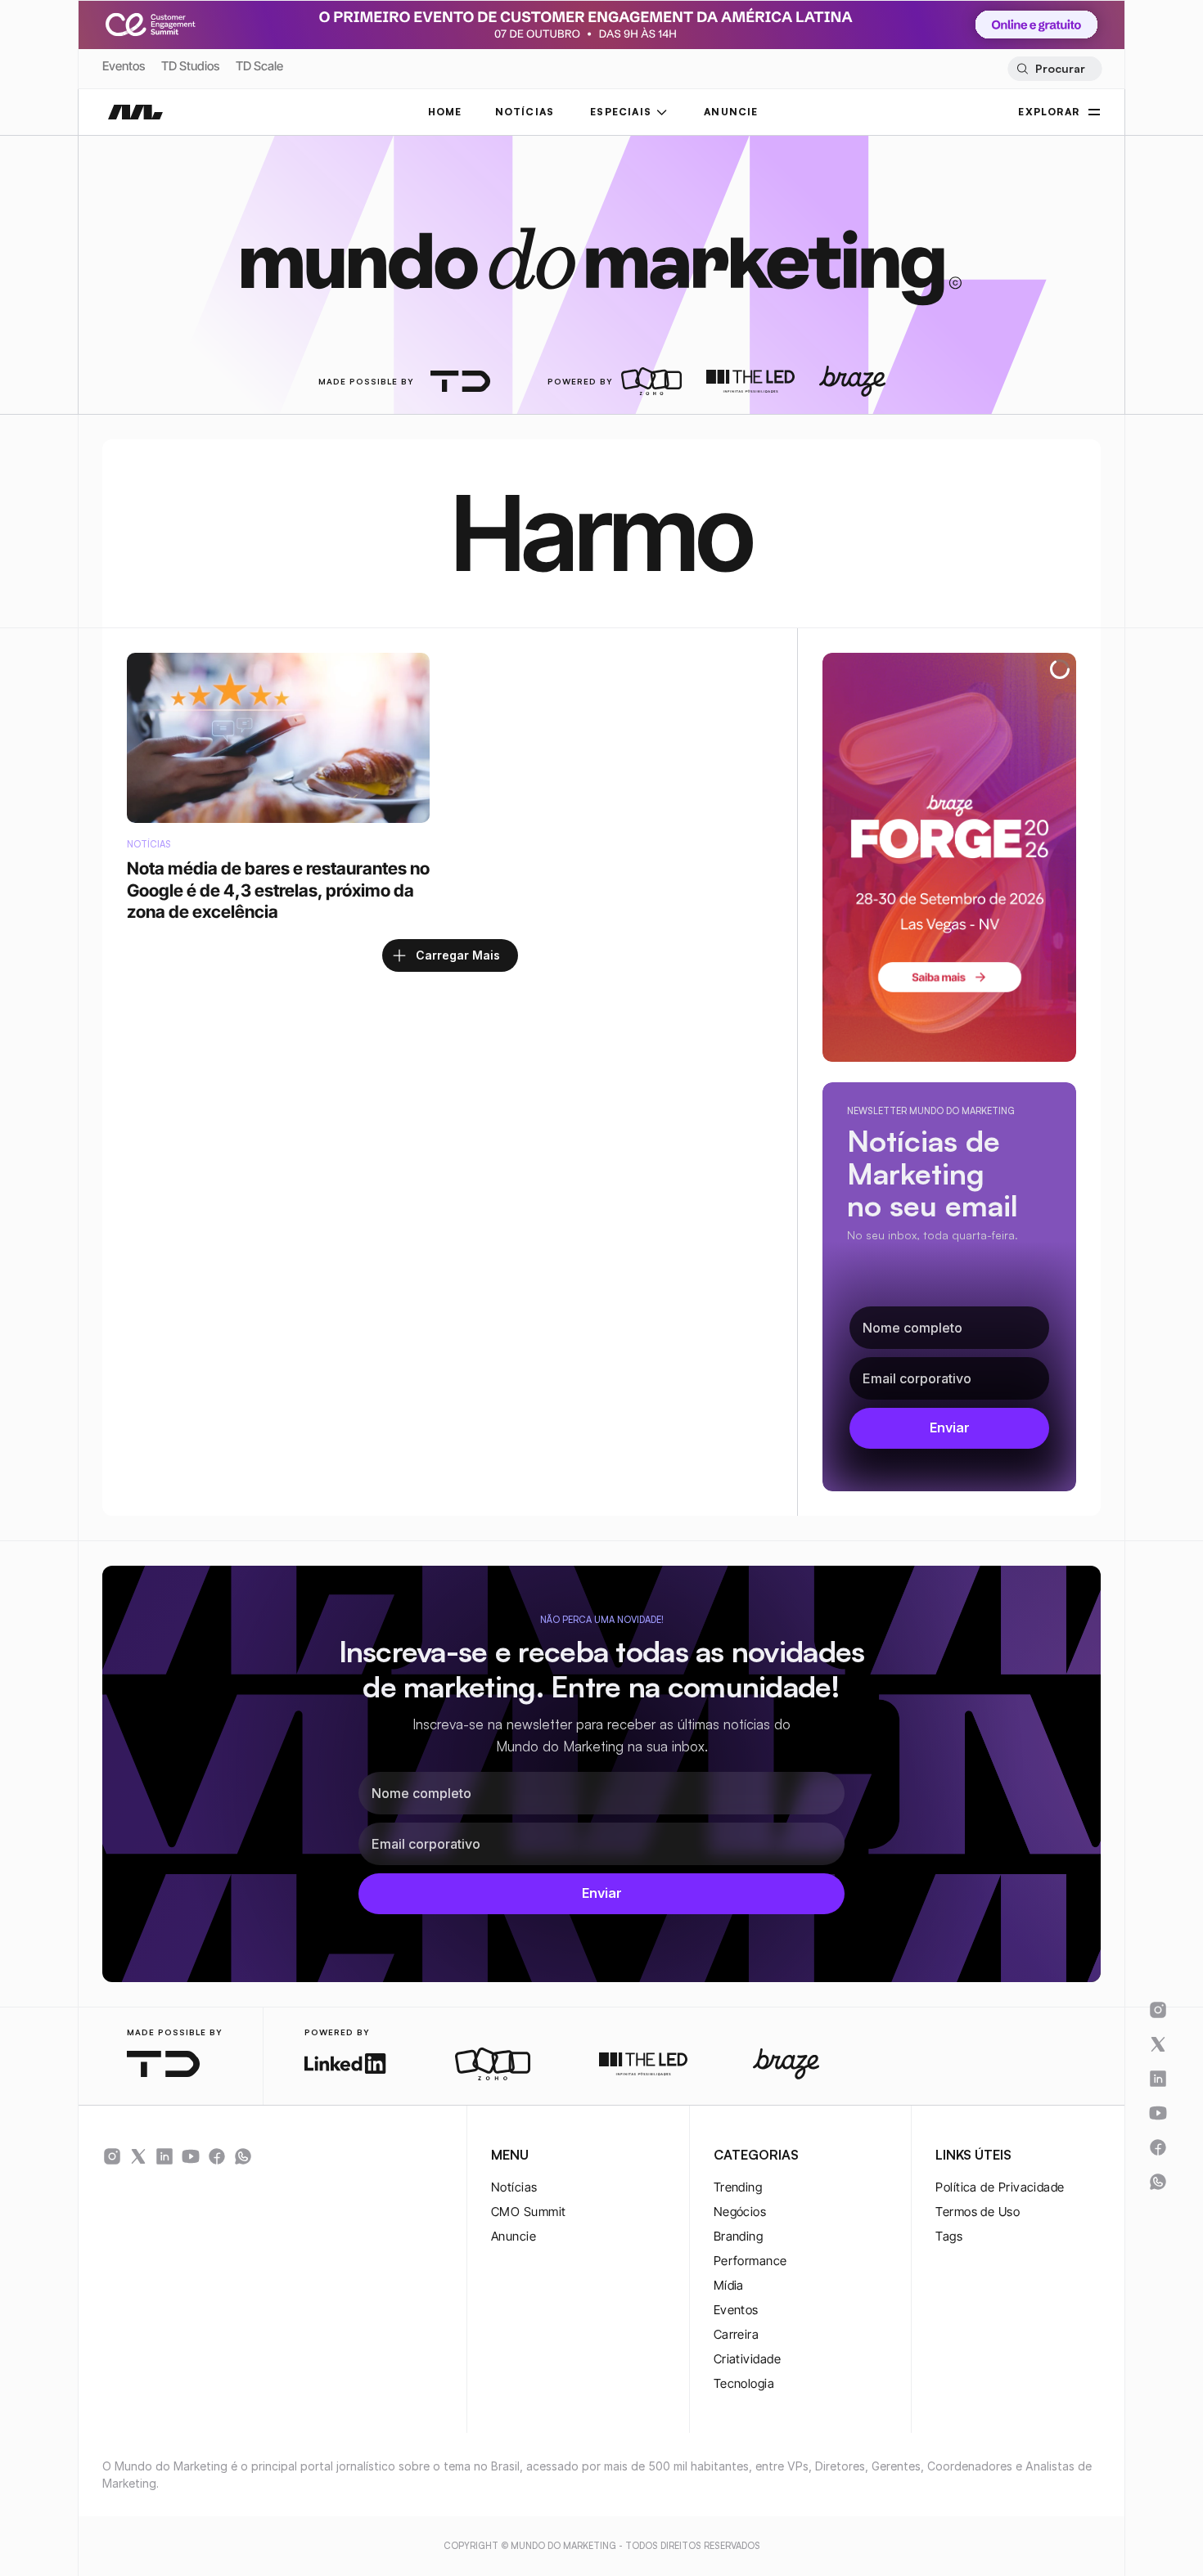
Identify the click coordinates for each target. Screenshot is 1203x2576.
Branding (739, 2236)
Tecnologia (744, 2383)
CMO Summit (529, 2212)
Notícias (514, 2187)
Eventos (124, 66)
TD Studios (190, 66)
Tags (949, 2236)
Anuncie (514, 2236)
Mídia (729, 2285)
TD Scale (259, 66)
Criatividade (747, 2359)
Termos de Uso (978, 2212)
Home (445, 112)
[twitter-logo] (138, 2156)
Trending (738, 2187)
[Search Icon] (1054, 69)
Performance (750, 2261)
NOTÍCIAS (525, 112)
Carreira (737, 2334)
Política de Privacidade (1000, 2187)
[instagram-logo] (112, 2156)
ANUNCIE (731, 112)
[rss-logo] (217, 2156)
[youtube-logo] (191, 2156)
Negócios (740, 2212)
